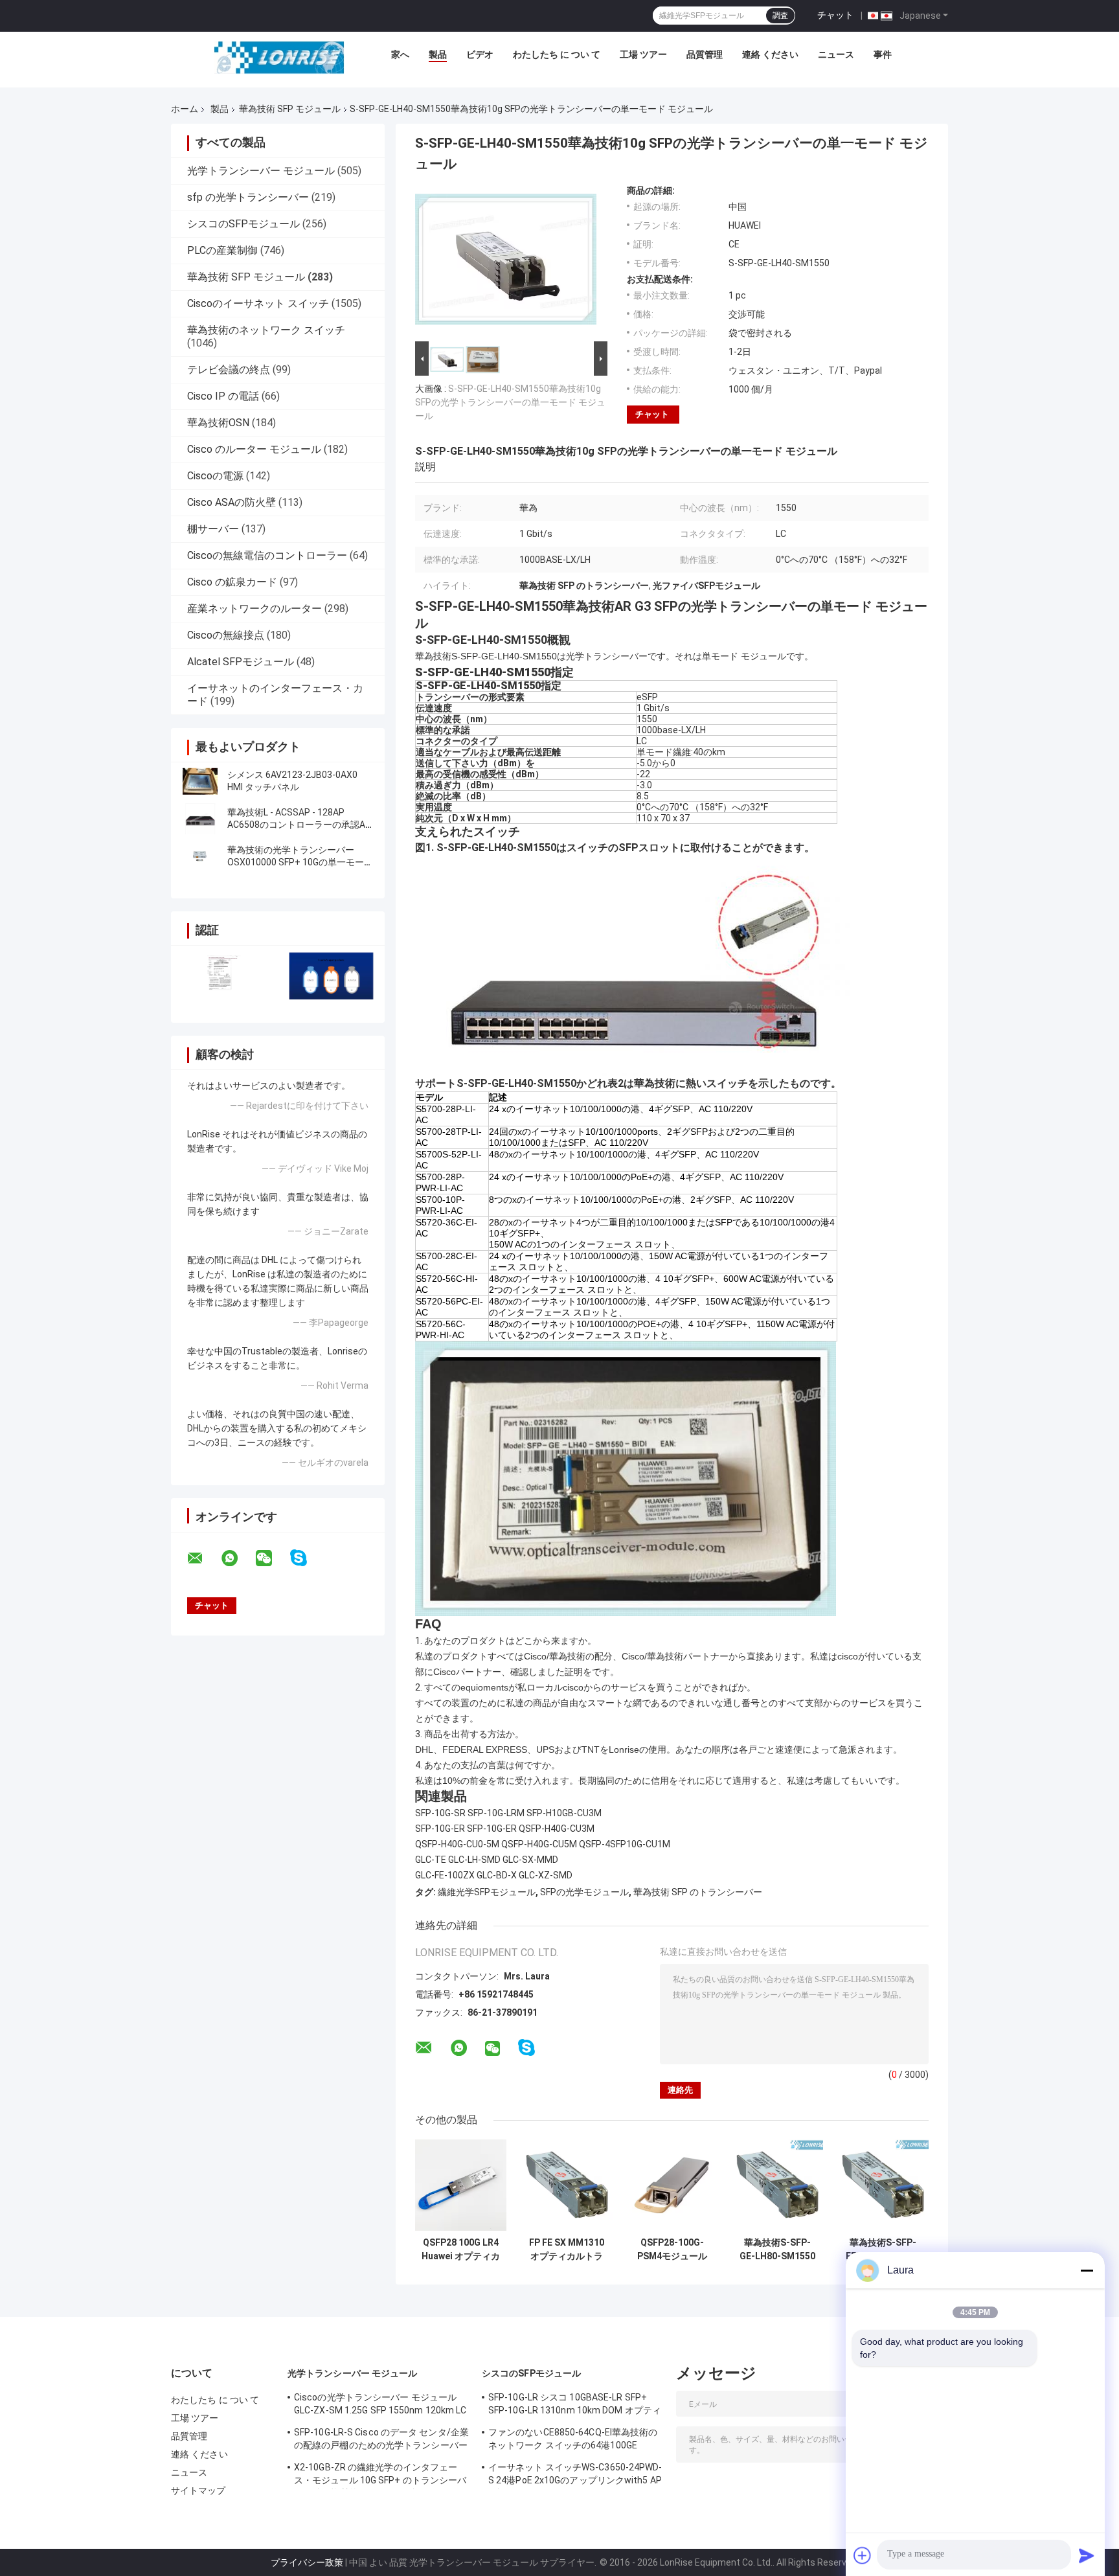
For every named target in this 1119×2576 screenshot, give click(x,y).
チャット (835, 15)
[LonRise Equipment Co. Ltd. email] (203, 1558)
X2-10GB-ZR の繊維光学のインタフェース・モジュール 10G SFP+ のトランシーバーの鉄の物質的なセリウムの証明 (380, 2476)
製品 (438, 54)
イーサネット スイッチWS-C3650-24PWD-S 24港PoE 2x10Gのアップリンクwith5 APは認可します (575, 2476)
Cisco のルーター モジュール (254, 449)
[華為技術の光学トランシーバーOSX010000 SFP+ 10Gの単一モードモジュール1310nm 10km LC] (200, 856)
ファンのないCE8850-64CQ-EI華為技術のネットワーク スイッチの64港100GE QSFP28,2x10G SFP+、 (573, 2441)
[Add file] (863, 2555)
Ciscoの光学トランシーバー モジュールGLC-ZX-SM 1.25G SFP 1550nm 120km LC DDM (380, 2406)
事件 (883, 54)
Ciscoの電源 (215, 476)
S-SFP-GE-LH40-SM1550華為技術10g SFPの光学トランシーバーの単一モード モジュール (510, 402)
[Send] (1087, 2555)
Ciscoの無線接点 (226, 635)
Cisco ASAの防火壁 (232, 502)
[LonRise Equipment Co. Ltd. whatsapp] (238, 1558)
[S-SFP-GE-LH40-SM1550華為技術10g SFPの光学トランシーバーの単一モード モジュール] (506, 262)
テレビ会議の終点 (229, 370)
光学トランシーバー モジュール (261, 171)
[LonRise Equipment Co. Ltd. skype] (307, 1558)
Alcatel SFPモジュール (241, 662)
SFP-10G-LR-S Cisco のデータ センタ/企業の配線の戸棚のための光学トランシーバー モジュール (381, 2441)
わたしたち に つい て (557, 54)
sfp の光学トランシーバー (248, 197)
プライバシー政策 (307, 2562)
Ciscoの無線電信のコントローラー (267, 555)
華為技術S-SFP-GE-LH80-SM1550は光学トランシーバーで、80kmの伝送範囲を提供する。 (778, 2250)
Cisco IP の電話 (223, 396)
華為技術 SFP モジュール (290, 109)
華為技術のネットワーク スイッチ (266, 330)
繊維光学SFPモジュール (487, 1892)
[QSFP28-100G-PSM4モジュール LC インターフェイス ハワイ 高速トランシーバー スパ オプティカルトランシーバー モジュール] (672, 2185)
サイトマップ (198, 2491)
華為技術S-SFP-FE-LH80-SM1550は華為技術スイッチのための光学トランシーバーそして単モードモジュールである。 (883, 2250)
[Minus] (1087, 2270)
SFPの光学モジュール (584, 1892)
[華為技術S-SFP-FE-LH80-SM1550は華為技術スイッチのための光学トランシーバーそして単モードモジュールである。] (883, 2185)
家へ (400, 54)
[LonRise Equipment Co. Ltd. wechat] (272, 1558)
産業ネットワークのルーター (254, 609)
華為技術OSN (218, 423)
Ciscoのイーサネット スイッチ (258, 303)
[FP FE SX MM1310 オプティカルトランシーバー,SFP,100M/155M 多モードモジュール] (567, 2185)
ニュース (836, 54)
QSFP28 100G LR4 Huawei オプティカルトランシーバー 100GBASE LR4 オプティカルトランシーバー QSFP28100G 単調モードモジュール (461, 2250)
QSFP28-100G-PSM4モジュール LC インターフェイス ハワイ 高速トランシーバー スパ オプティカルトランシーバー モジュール (672, 2250)
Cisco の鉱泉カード (232, 582)
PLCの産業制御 (222, 250)
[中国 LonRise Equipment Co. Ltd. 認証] (224, 976)
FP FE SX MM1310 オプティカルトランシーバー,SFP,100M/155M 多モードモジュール (567, 2250)
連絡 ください (770, 54)
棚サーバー (213, 529)
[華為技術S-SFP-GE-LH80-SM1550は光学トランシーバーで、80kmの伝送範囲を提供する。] (777, 2185)
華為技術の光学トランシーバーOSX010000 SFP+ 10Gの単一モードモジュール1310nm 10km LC (300, 862)
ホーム (185, 109)
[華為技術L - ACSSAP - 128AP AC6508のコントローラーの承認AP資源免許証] (200, 819)
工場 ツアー (643, 54)
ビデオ (480, 54)
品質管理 (705, 54)
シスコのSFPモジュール (243, 224)
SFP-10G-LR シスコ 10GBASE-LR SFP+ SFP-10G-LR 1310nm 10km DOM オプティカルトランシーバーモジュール (575, 2406)
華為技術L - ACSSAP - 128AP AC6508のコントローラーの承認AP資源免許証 (299, 825)
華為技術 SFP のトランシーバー (698, 1892)
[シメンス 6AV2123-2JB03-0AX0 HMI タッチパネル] (200, 781)
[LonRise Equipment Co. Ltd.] (279, 58)
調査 (780, 16)
